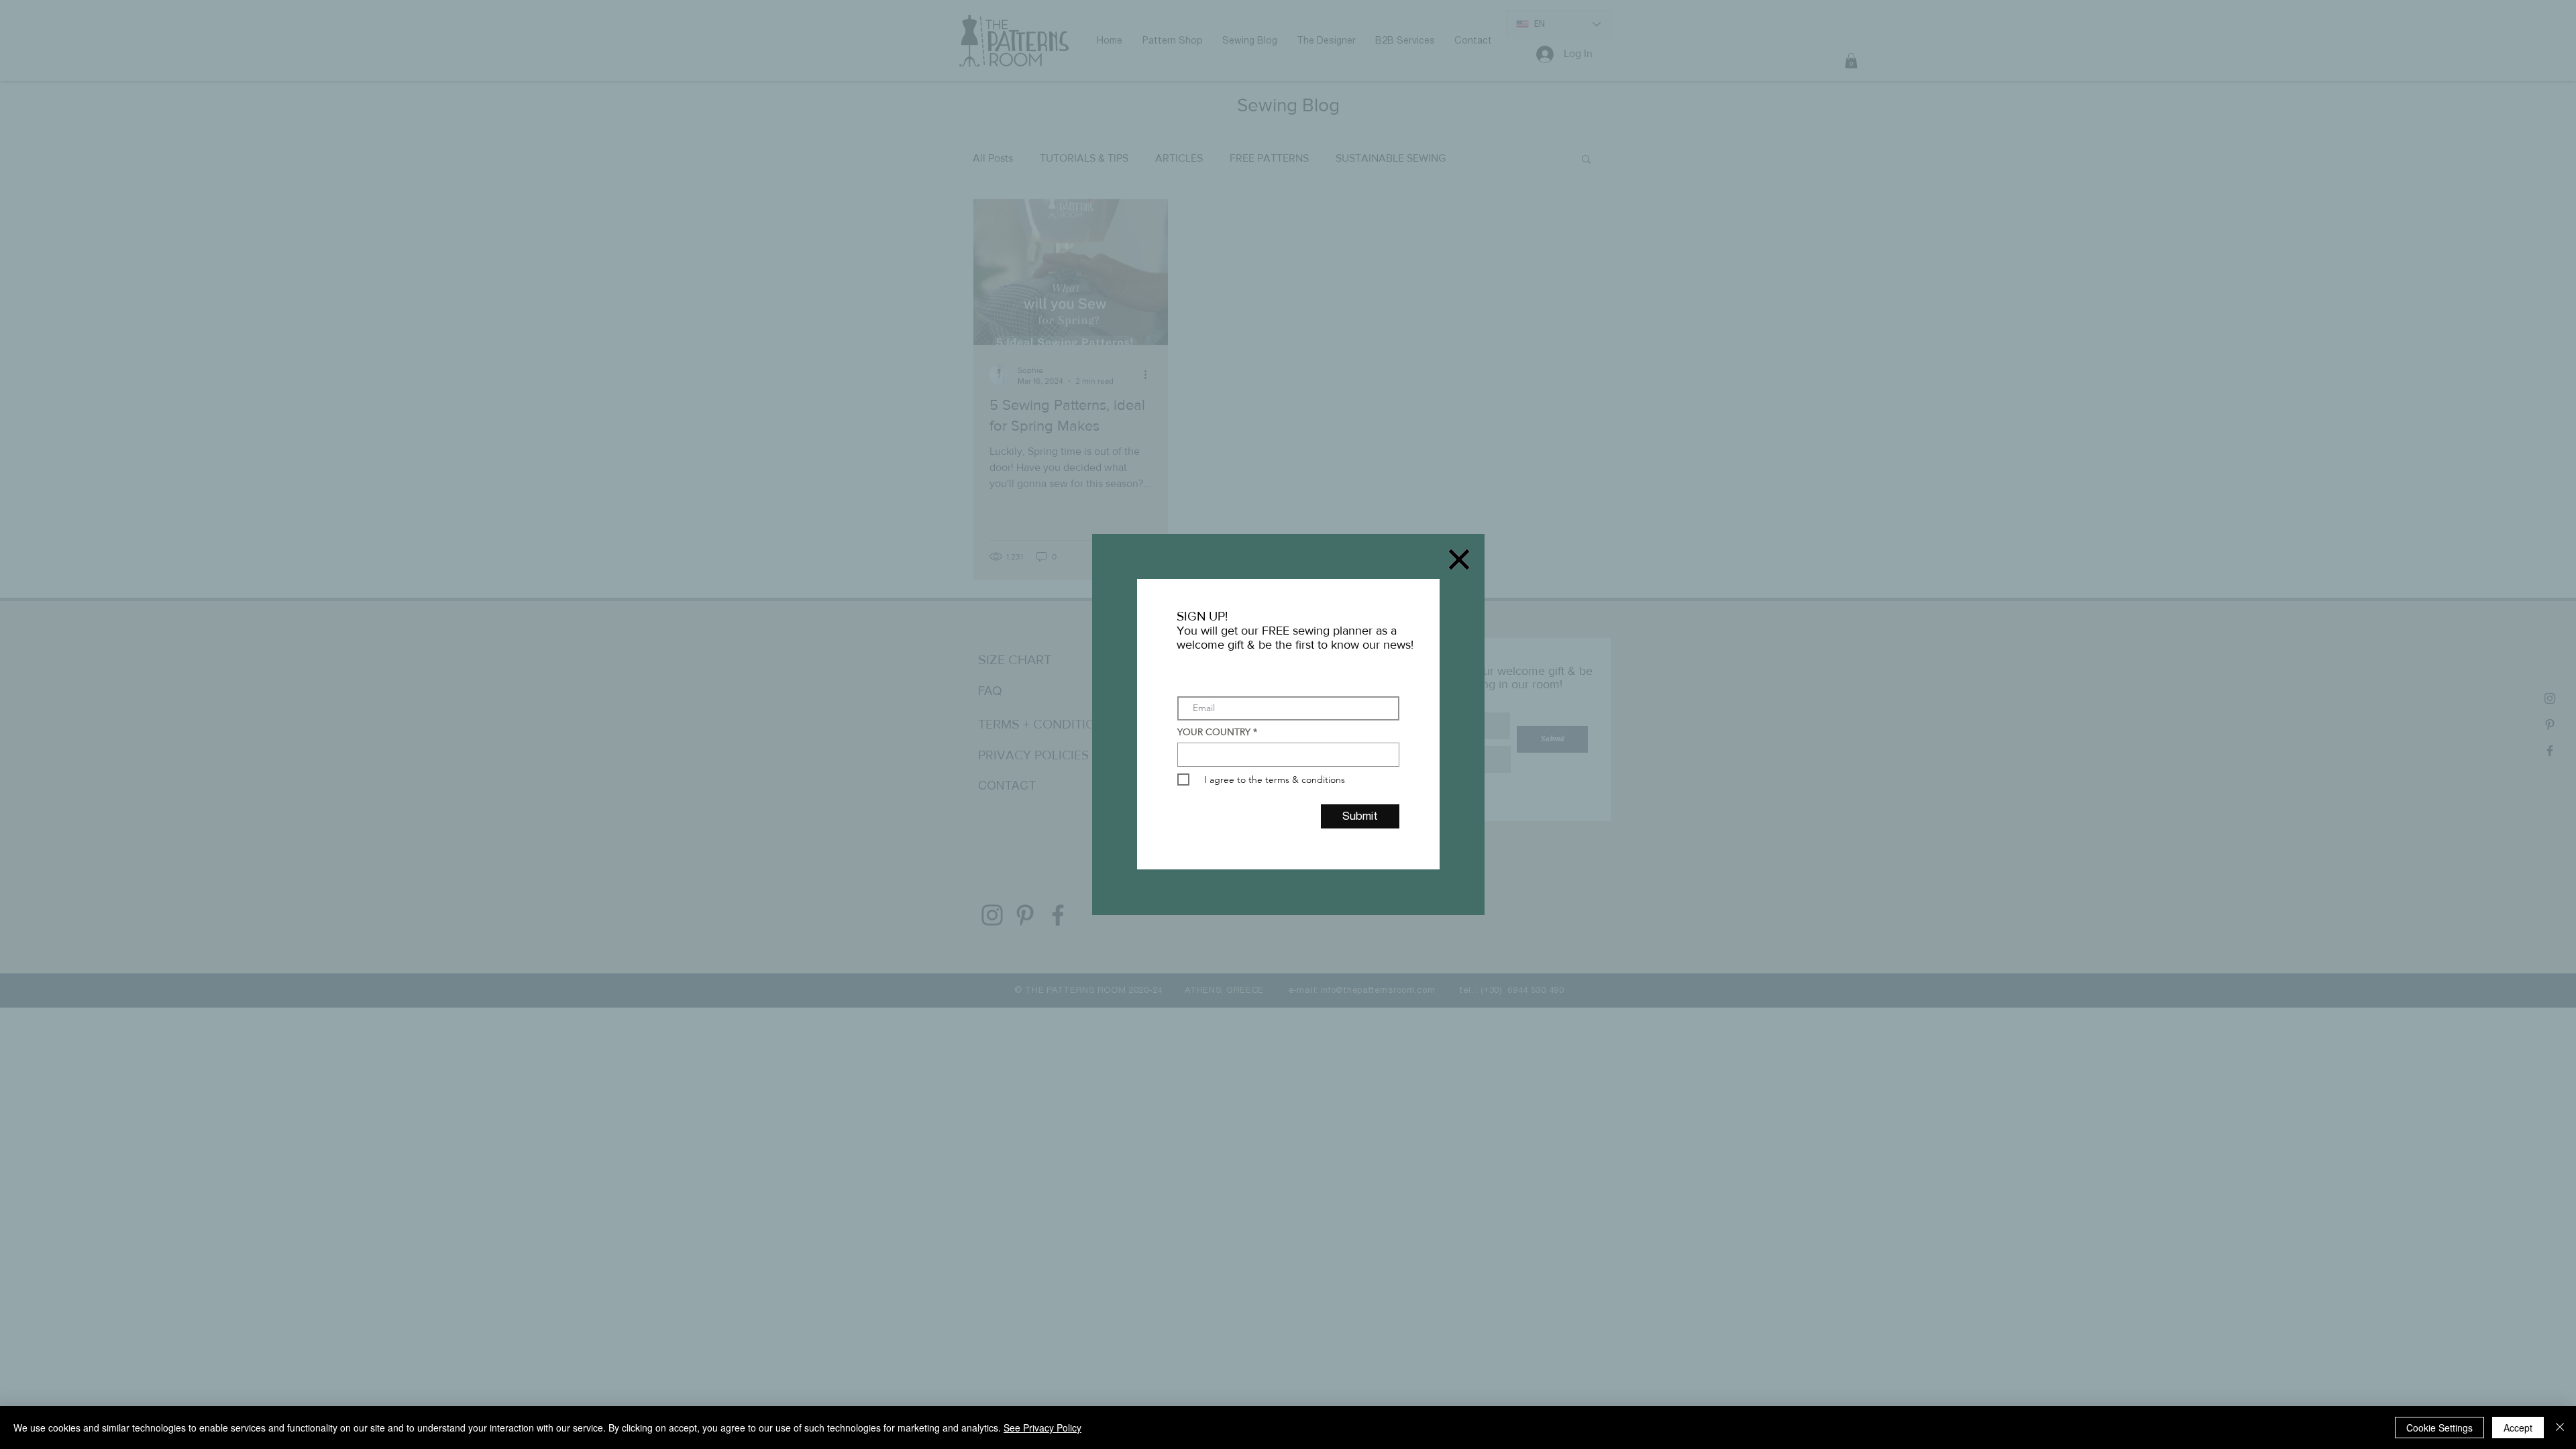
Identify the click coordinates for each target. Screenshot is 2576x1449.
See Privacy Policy (1042, 1428)
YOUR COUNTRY (1214, 732)
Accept (2518, 1428)
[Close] (2560, 1428)
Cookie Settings (2439, 1428)
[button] (1459, 559)
